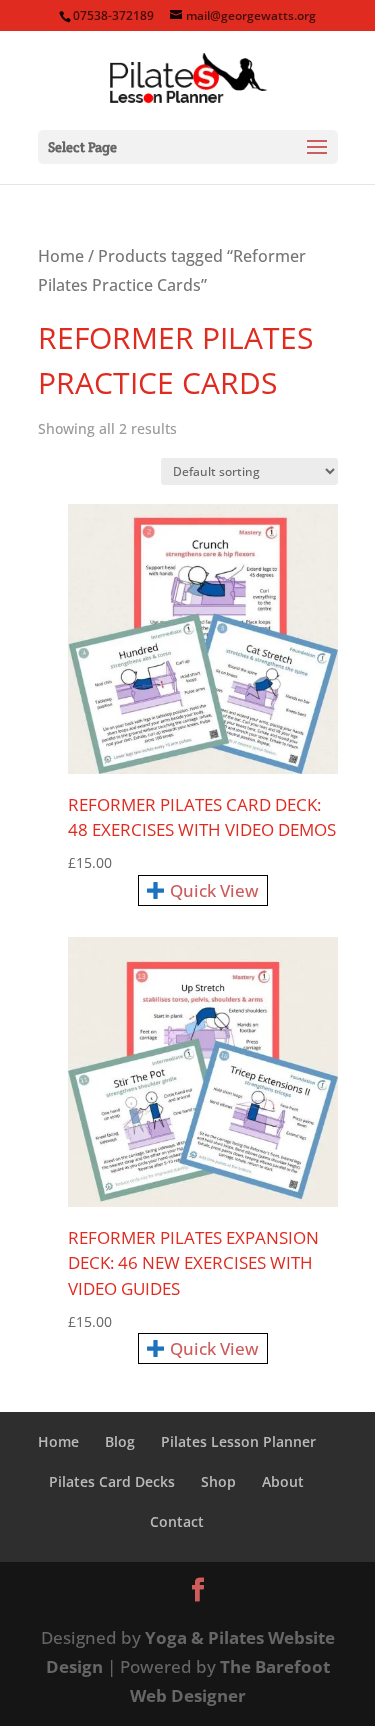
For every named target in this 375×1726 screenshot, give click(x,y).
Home (61, 256)
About (283, 1481)
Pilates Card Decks (112, 1481)
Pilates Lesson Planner (238, 1441)
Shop (218, 1481)
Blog (120, 1441)
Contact (177, 1521)
